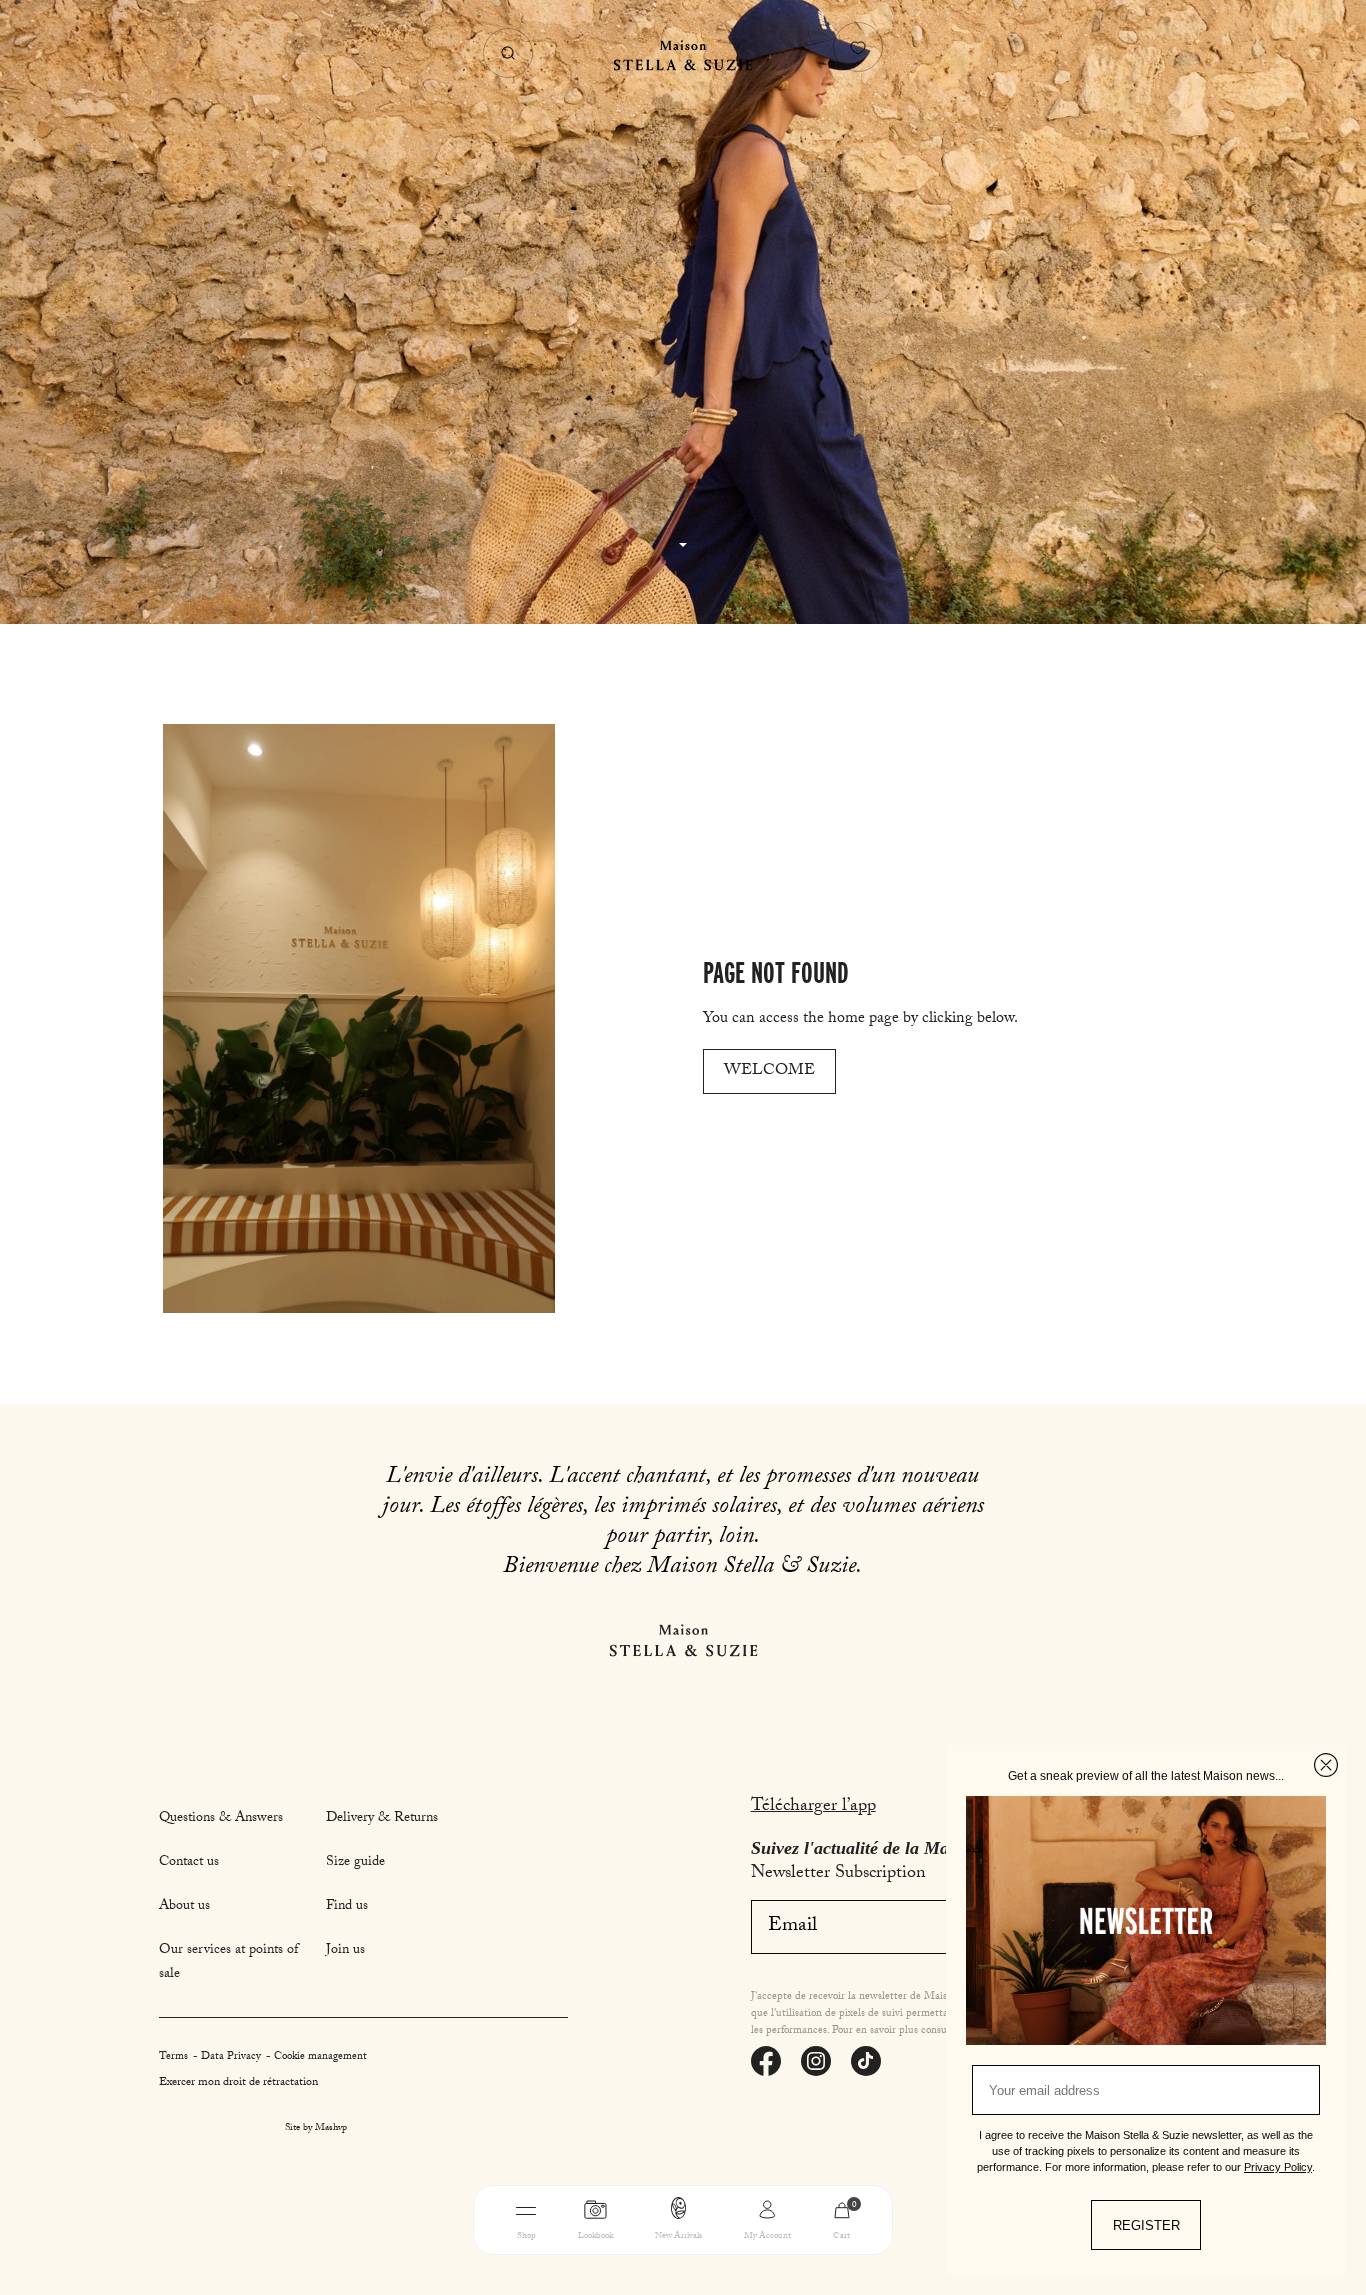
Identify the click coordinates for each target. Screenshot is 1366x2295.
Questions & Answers (221, 1819)
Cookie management (320, 2057)
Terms (175, 2057)
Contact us (189, 1863)
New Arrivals (678, 2236)
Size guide (355, 1863)
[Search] (508, 53)
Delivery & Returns (382, 1819)
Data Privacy (232, 2057)
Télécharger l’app (813, 1807)
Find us (347, 1907)
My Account (767, 2236)
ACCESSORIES (796, 2263)
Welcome (769, 1071)
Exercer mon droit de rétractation (238, 2083)
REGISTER (1146, 2225)
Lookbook (595, 2236)
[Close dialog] (1326, 1765)
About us (184, 1907)
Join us (345, 1951)
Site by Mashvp (316, 2129)
